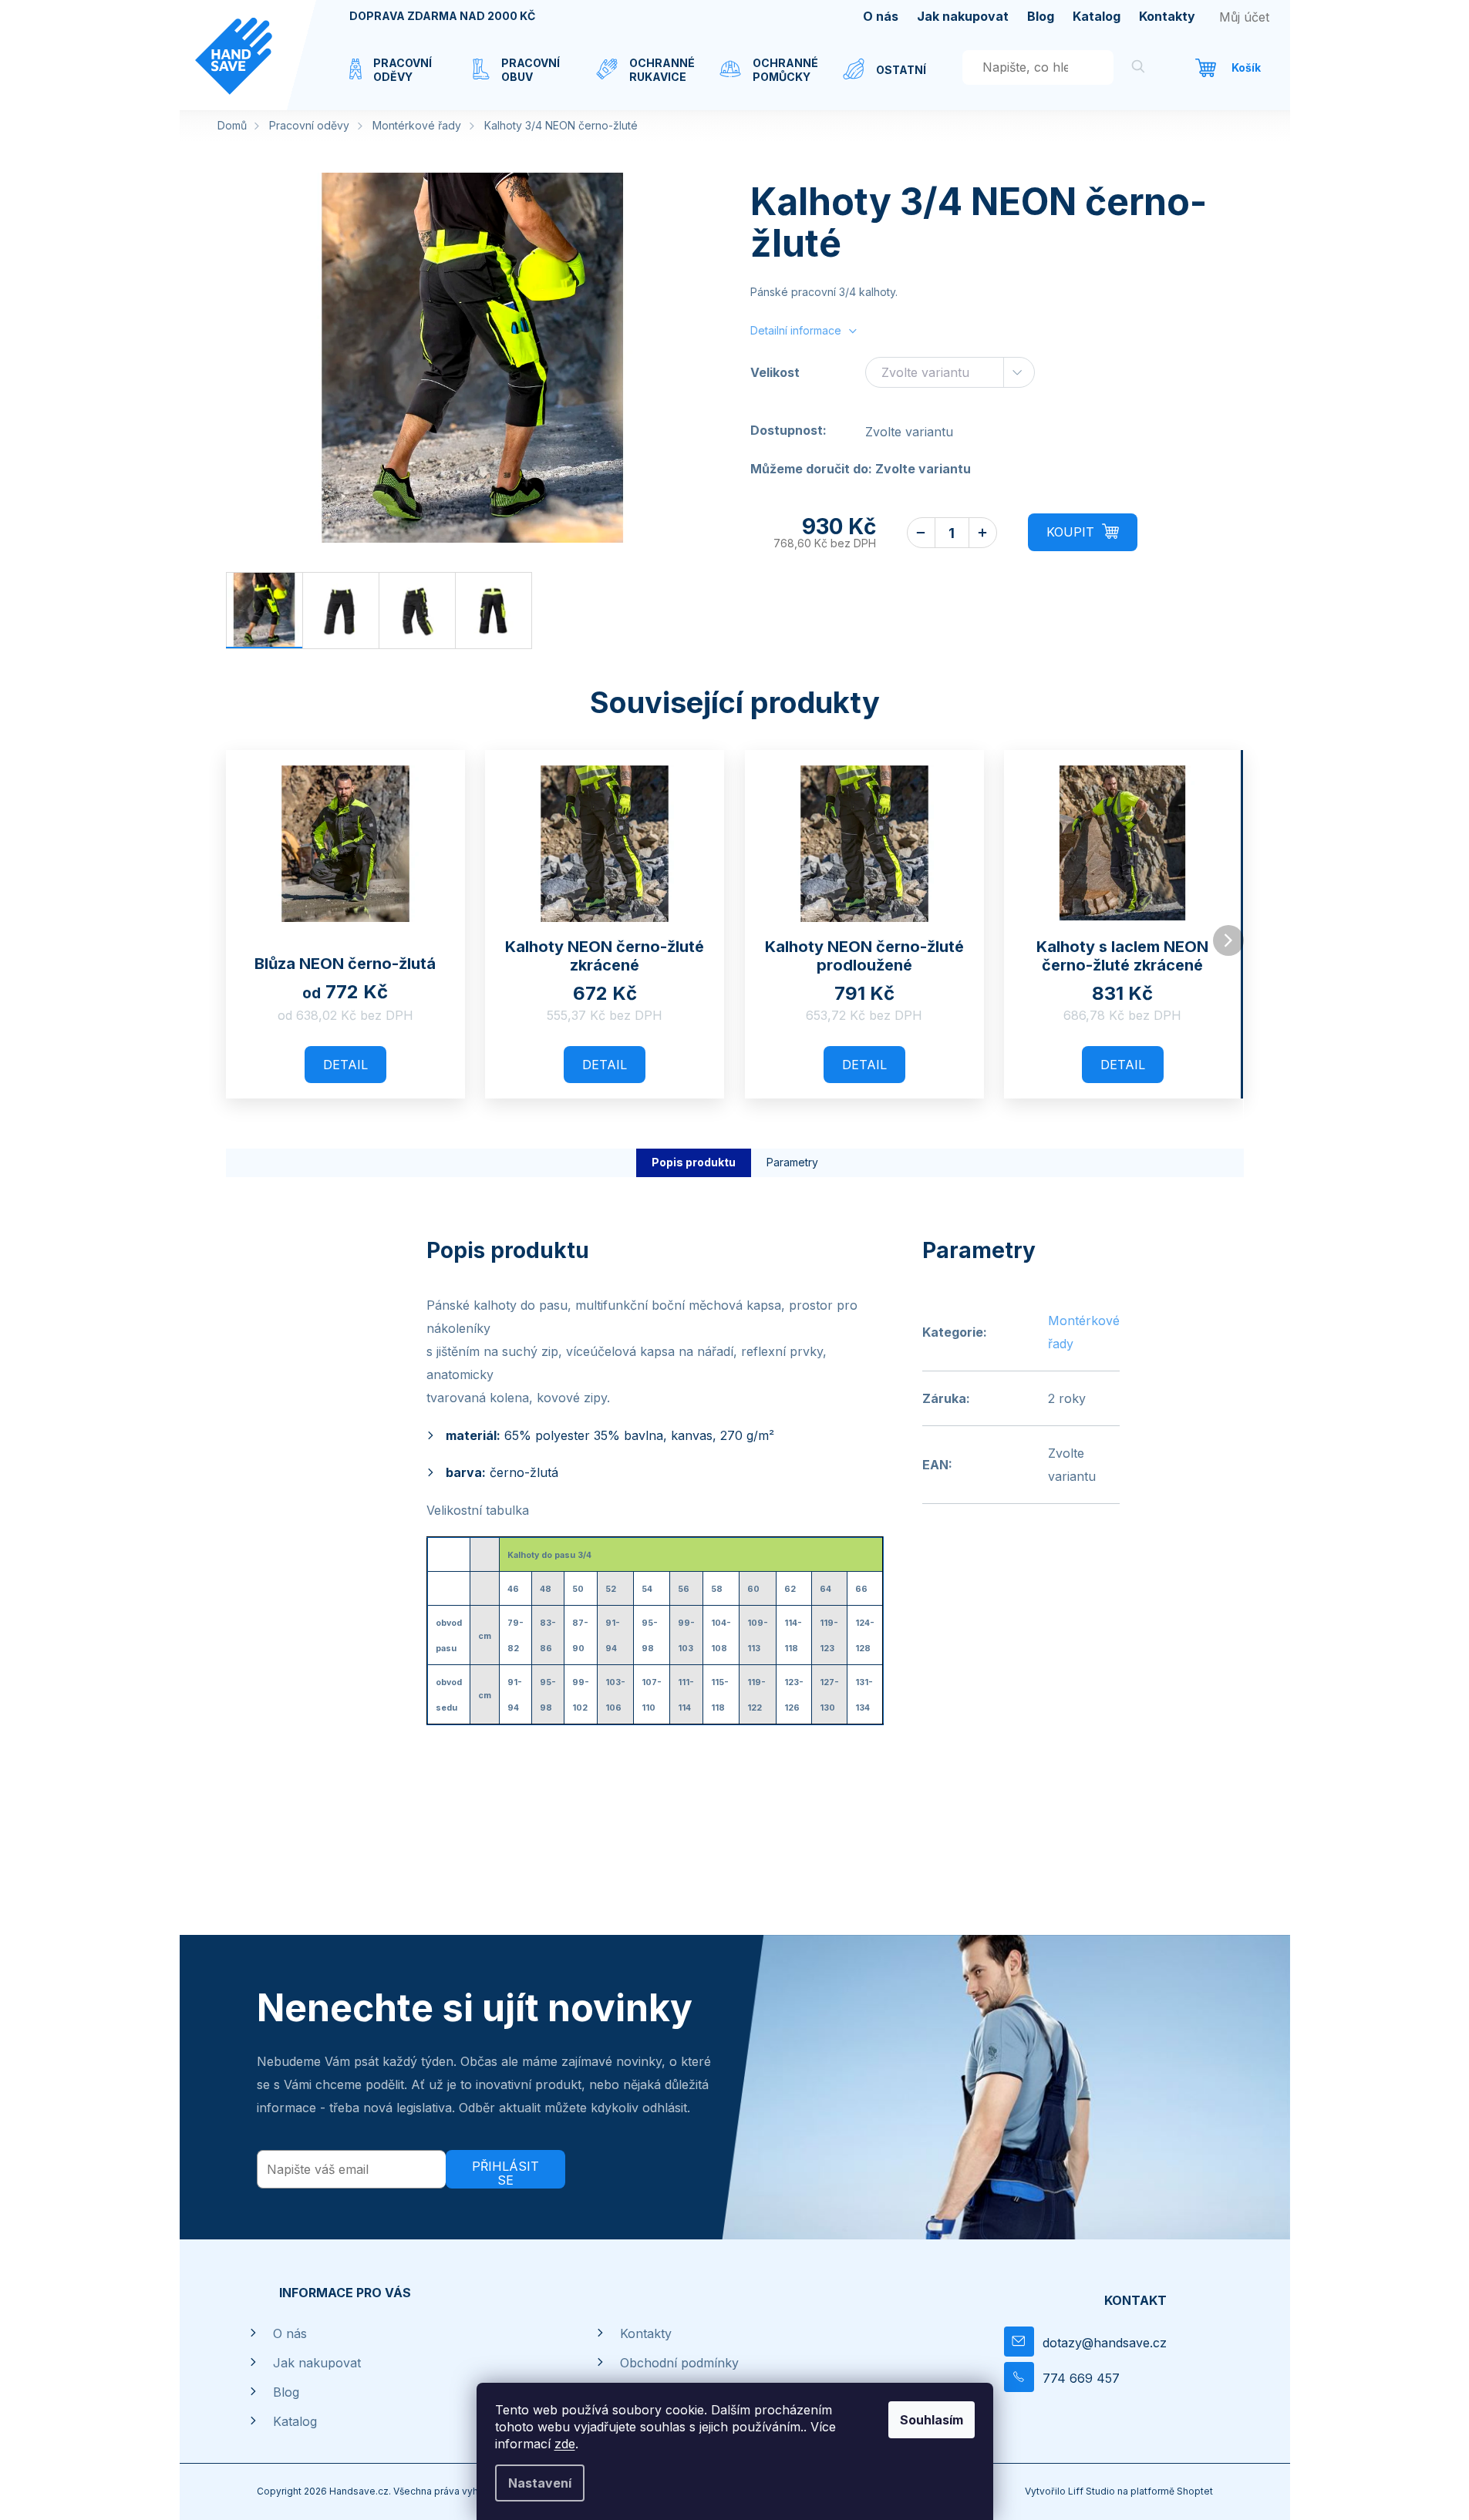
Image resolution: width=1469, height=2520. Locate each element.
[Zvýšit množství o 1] (983, 533)
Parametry (792, 1162)
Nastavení (540, 2483)
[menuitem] (396, 79)
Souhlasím (932, 2420)
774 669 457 (1081, 2378)
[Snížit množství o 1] (921, 533)
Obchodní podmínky (679, 2363)
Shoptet (1195, 2491)
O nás (881, 16)
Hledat (1138, 69)
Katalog (1097, 16)
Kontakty (1167, 16)
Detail (345, 1065)
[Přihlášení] (1244, 17)
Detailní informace (796, 330)
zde (565, 2444)
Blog (1041, 16)
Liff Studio (1093, 2491)
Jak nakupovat (963, 16)
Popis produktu (694, 1162)
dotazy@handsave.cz (1105, 2343)
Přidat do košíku (1083, 532)
